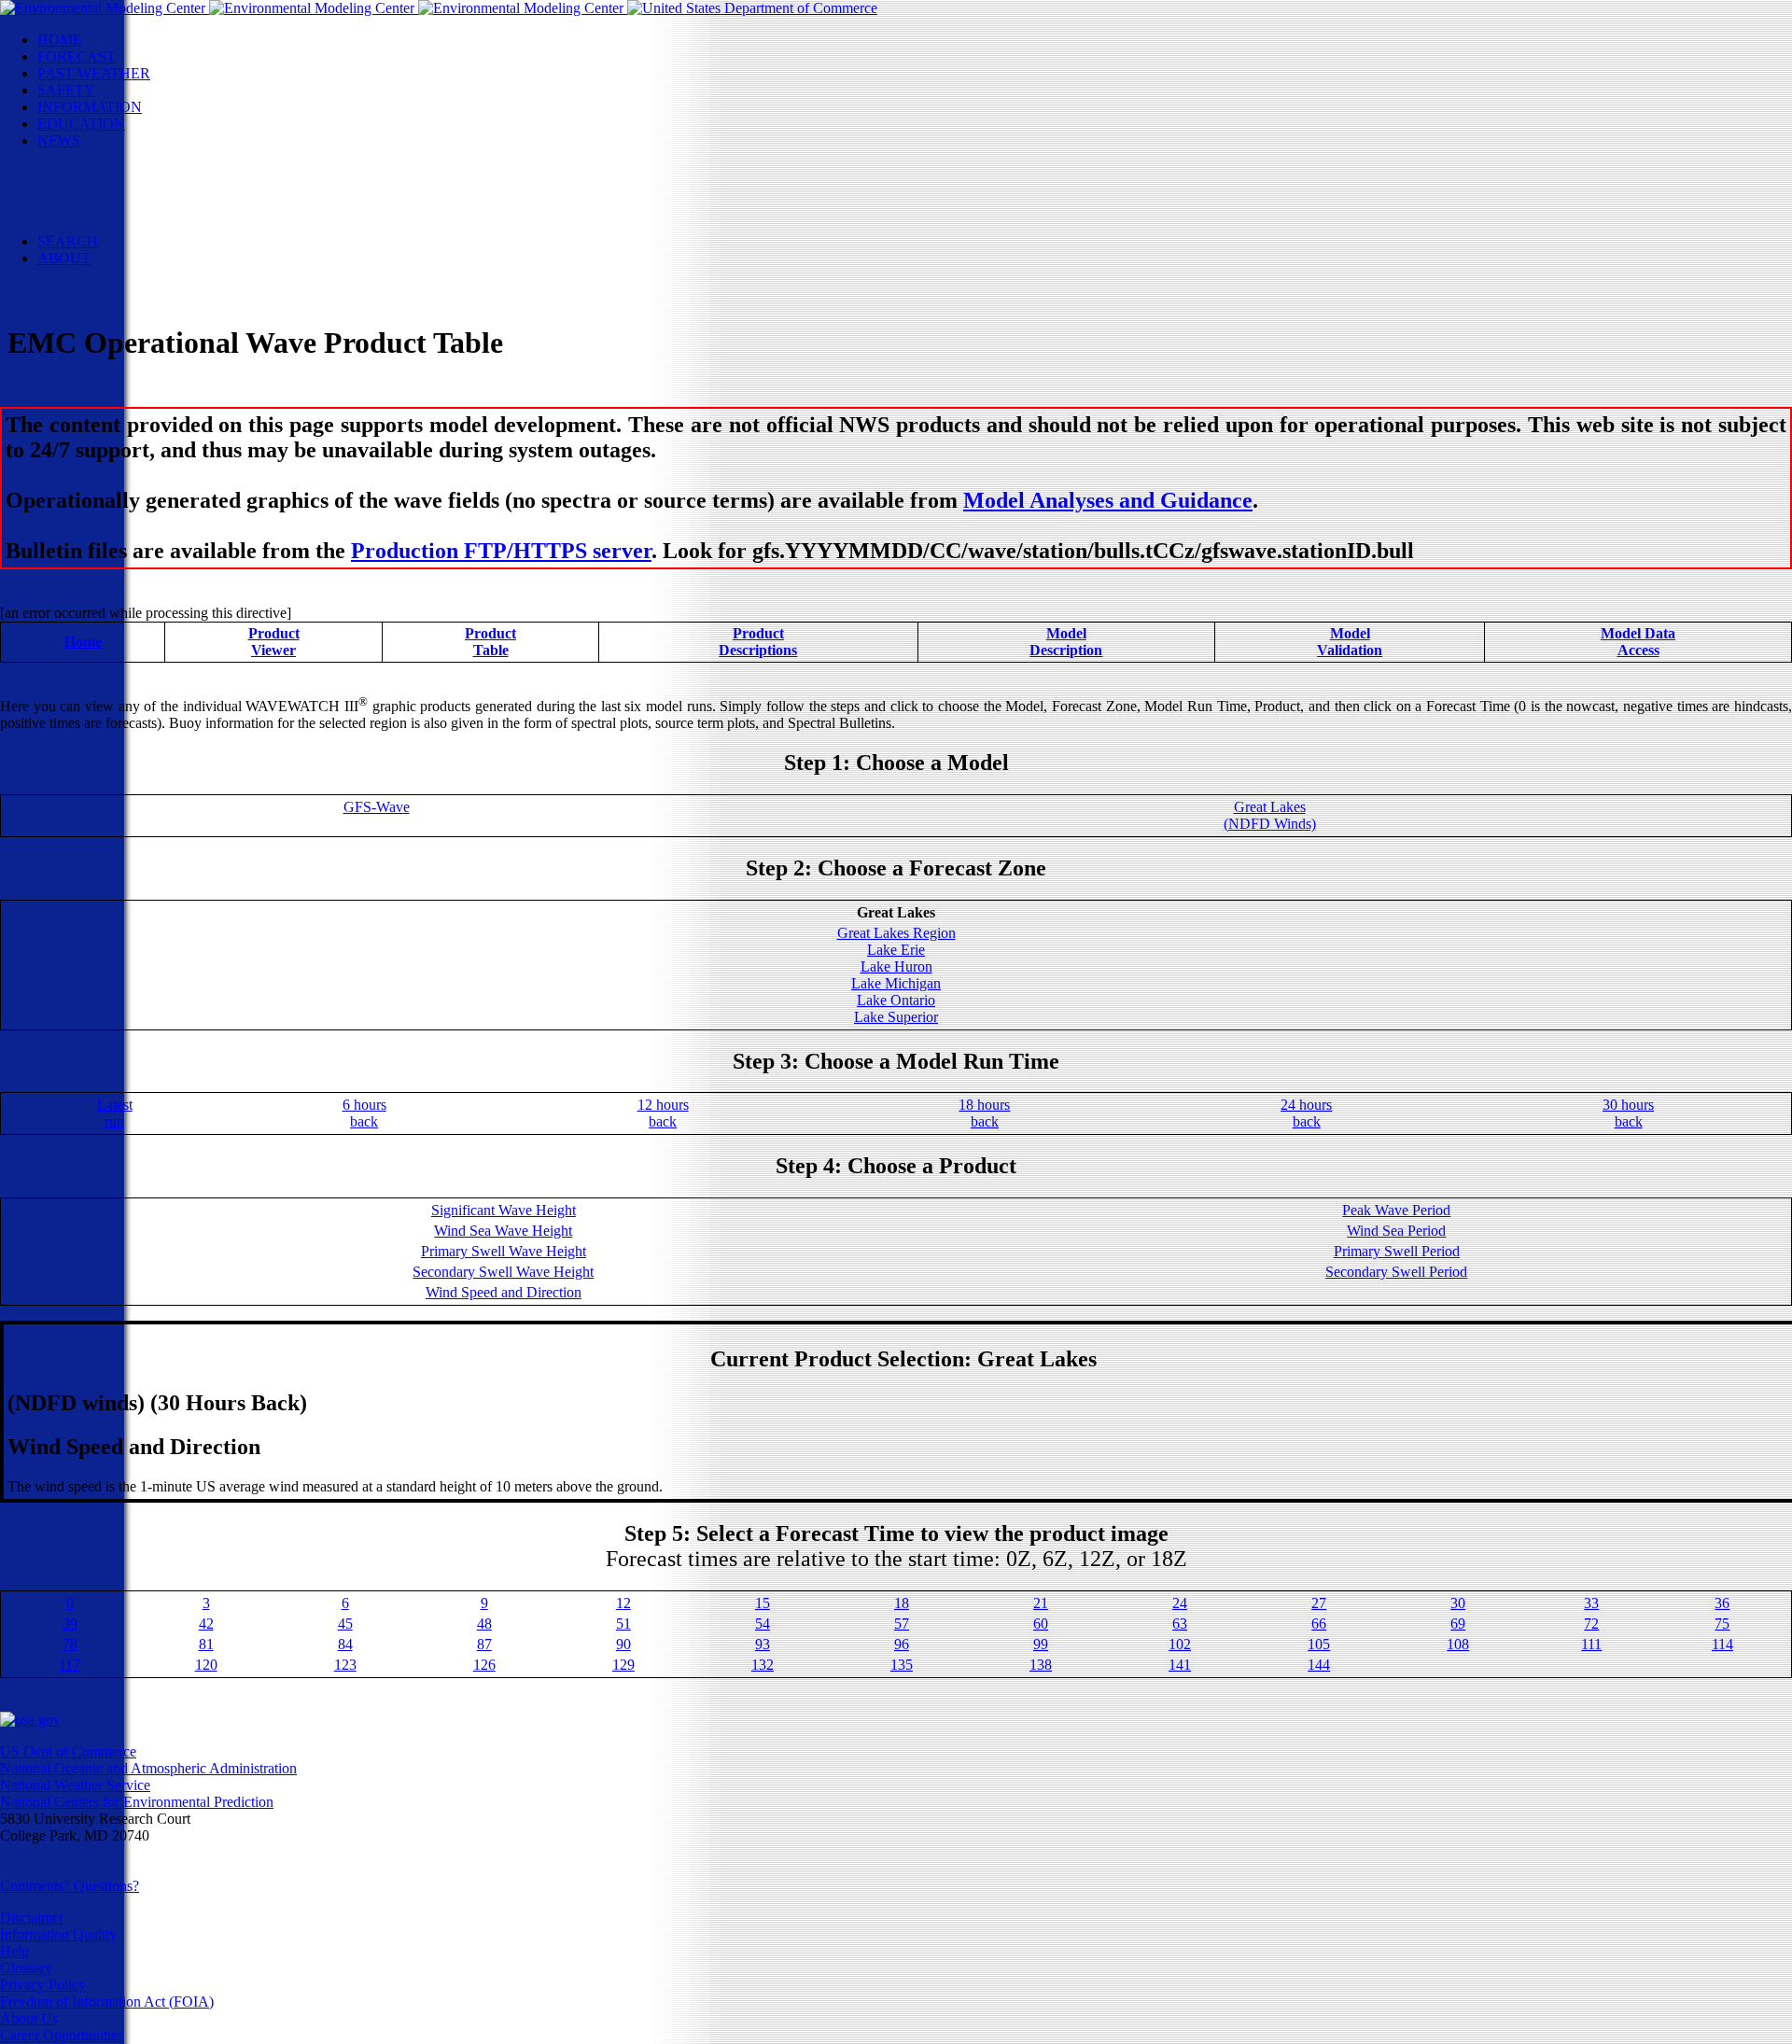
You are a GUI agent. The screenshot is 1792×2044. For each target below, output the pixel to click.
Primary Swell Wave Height (504, 1251)
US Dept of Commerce (68, 1751)
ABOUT (64, 258)
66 (1319, 1624)
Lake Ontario (896, 1000)
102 (1180, 1644)
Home (83, 642)
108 (1458, 1644)
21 (1041, 1603)
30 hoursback (1628, 1113)
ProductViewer (274, 642)
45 (345, 1624)
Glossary (26, 1968)
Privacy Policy (43, 1985)
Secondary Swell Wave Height (503, 1272)
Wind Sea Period (1396, 1231)
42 (206, 1624)
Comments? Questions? (70, 1886)
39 (70, 1624)
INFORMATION (90, 107)
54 (763, 1624)
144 (1319, 1665)
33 (1591, 1603)
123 (345, 1665)
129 (623, 1665)
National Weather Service (75, 1785)
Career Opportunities (62, 2035)
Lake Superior (896, 1017)
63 (1180, 1624)
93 (763, 1644)
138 (1041, 1665)
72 (1591, 1624)
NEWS (59, 140)
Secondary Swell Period (1396, 1272)
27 (1319, 1603)
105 (1319, 1644)
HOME (60, 40)
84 (345, 1644)
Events (95, 174)
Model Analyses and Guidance (1108, 500)
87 (484, 1644)
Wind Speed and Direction (504, 1292)
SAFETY (66, 90)
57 (902, 1624)
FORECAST (77, 56)
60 (1041, 1624)
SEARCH (68, 241)
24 (1180, 1603)
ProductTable (490, 642)
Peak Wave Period (1396, 1210)
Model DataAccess (1638, 642)
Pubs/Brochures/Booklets (149, 208)
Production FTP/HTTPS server (501, 551)
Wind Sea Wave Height (503, 1231)
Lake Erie (896, 950)
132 (763, 1665)
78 (70, 1644)
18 (902, 1603)
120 (206, 1665)
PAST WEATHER (94, 73)
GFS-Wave (377, 807)
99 (1041, 1644)
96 (902, 1644)
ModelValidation (1350, 642)
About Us (29, 2018)
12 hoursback (663, 1113)
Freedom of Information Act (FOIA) (107, 2002)
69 (1458, 1624)
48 (484, 1624)
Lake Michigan (896, 983)
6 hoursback (364, 1113)
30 (1458, 1603)
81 (206, 1644)
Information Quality (58, 1934)
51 (623, 1624)
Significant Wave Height (504, 1210)
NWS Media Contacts (140, 224)
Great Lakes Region (896, 933)
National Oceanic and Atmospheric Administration (148, 1768)
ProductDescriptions (758, 642)
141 (1180, 1665)
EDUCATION (81, 124)
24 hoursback (1306, 1113)
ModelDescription (1066, 642)
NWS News (111, 157)
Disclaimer (32, 1918)
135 (902, 1665)
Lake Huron (896, 966)
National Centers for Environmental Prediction (137, 1802)
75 (1722, 1624)
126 (484, 1665)
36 (1722, 1603)
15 (763, 1603)
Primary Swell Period (1397, 1251)
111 (1591, 1644)
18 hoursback (984, 1113)
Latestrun (115, 1113)
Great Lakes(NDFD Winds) (1270, 815)
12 (623, 1603)
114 (1722, 1644)
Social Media (113, 191)
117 (70, 1665)
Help (14, 1951)
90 (623, 1644)
